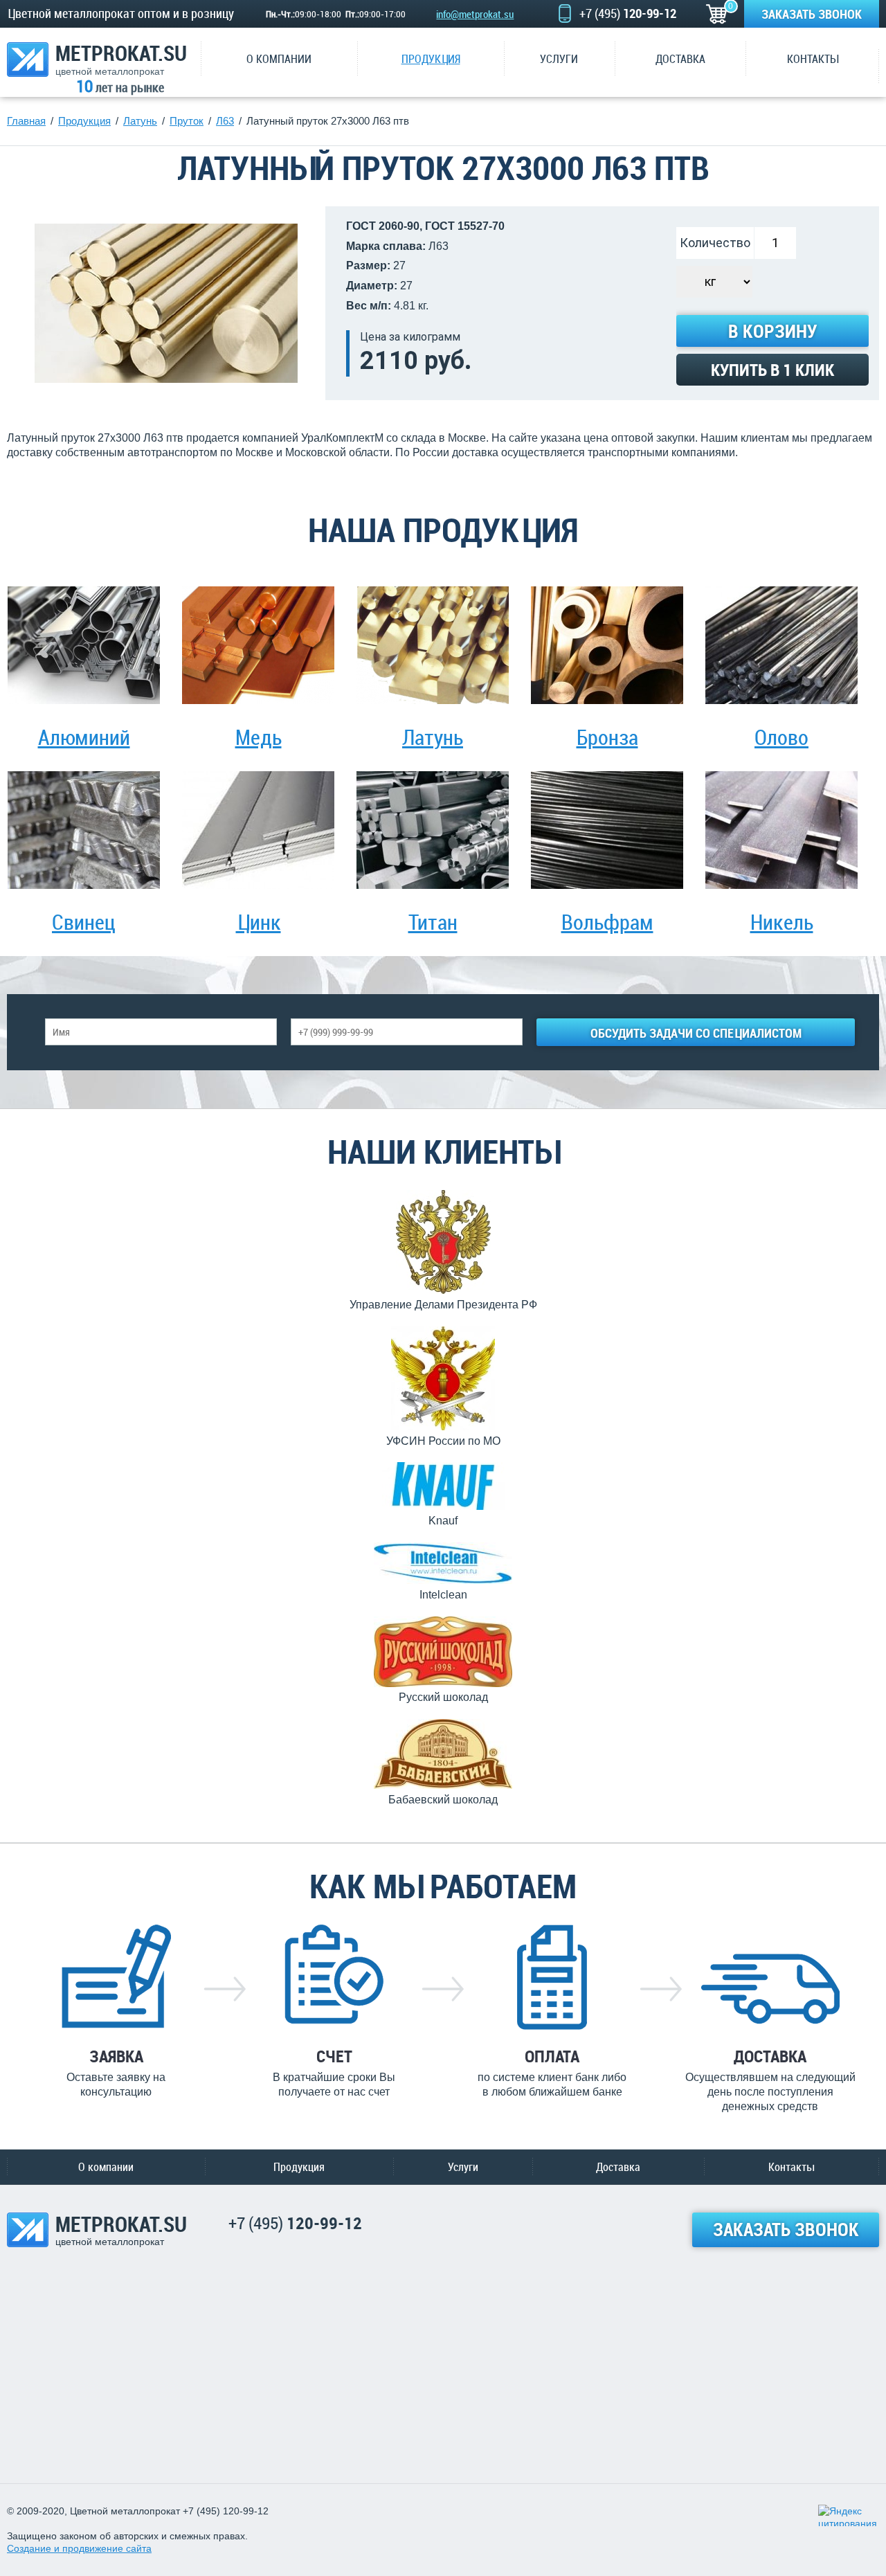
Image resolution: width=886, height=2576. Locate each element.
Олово (781, 737)
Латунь (433, 737)
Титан (433, 922)
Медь (259, 737)
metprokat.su (121, 59)
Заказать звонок (812, 14)
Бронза (607, 737)
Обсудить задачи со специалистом (696, 1033)
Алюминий (84, 737)
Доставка (618, 2167)
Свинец (84, 922)
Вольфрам (607, 922)
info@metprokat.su (475, 14)
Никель (782, 922)
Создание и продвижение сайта (79, 2548)
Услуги (463, 2167)
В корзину (772, 331)
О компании (106, 2167)
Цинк (259, 922)
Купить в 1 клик (772, 370)
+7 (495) (628, 13)
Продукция (299, 2167)
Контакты (791, 2167)
